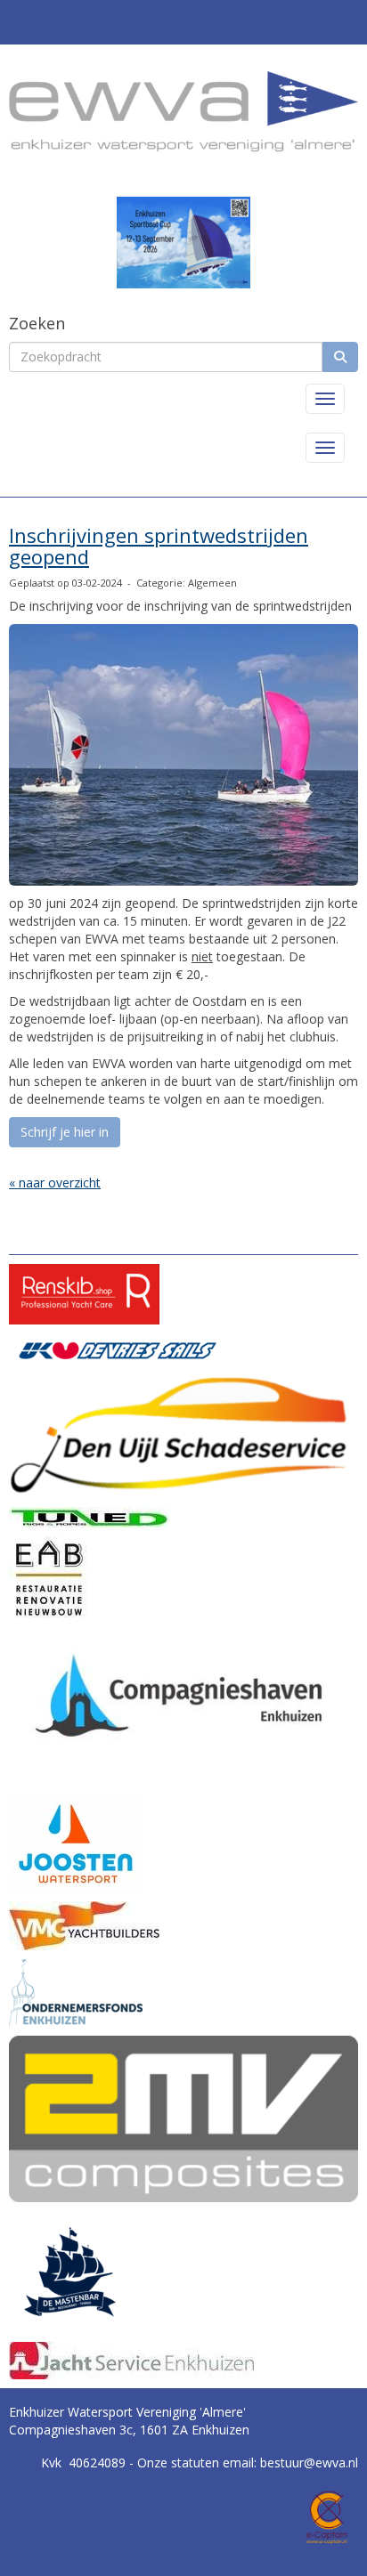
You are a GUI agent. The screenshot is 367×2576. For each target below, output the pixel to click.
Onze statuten (180, 2463)
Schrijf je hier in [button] (65, 1132)
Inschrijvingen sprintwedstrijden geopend (159, 546)
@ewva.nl (309, 2463)
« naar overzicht (55, 1183)
